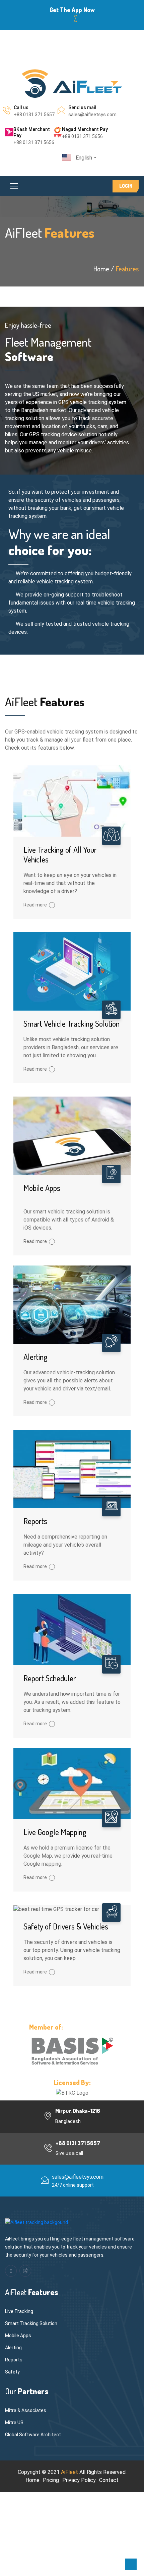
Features (127, 269)
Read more (35, 905)
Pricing (51, 2480)
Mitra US (14, 2423)
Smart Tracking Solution (31, 2323)
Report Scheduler (50, 1678)
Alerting (35, 1357)
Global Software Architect (33, 2435)
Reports (35, 1521)
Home (32, 2480)
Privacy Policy (79, 2480)
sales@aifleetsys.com (92, 115)
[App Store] (76, 19)
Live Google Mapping (55, 1832)
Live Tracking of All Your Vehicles (60, 854)
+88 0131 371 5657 (34, 115)
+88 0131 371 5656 (34, 142)
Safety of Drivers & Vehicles (66, 1926)
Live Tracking (19, 2311)
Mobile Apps (42, 1188)
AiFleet (69, 2472)
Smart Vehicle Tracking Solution (71, 1024)
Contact (109, 2480)
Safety (12, 2372)
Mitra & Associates (26, 2410)
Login (126, 186)
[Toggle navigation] (14, 186)
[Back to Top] (131, 2564)
